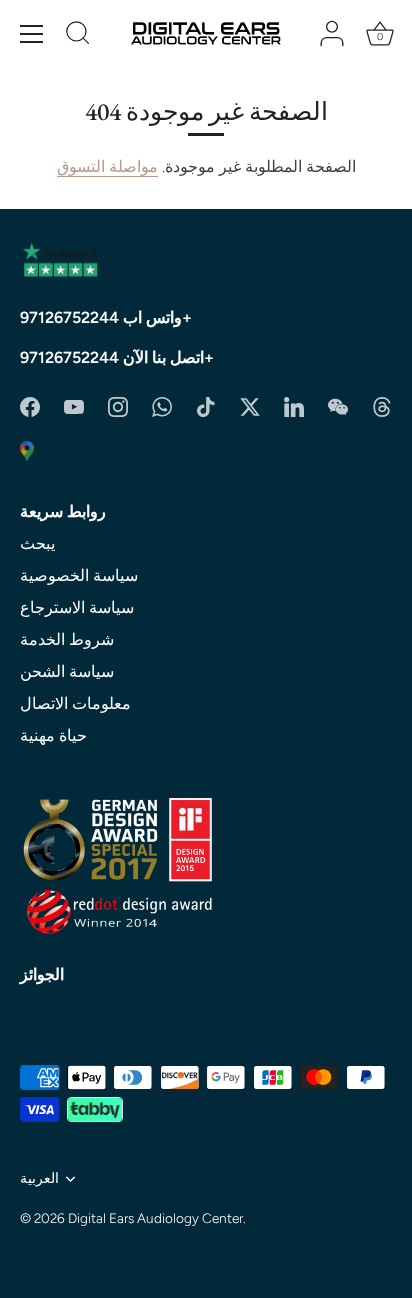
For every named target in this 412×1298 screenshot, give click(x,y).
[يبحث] (78, 36)
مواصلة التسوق (107, 166)
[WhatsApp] (162, 405)
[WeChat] (338, 405)
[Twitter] (250, 405)
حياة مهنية (53, 735)
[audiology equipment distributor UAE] (27, 449)
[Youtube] (74, 405)
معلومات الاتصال (75, 703)
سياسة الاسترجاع (77, 607)
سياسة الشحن (67, 671)
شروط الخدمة (67, 639)
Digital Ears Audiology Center (155, 1218)
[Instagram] (118, 405)
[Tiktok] (206, 405)
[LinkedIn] (294, 405)
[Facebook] (30, 405)
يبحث (37, 543)
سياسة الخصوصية (79, 575)
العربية (39, 1178)
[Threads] (382, 405)
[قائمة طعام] (32, 34)
